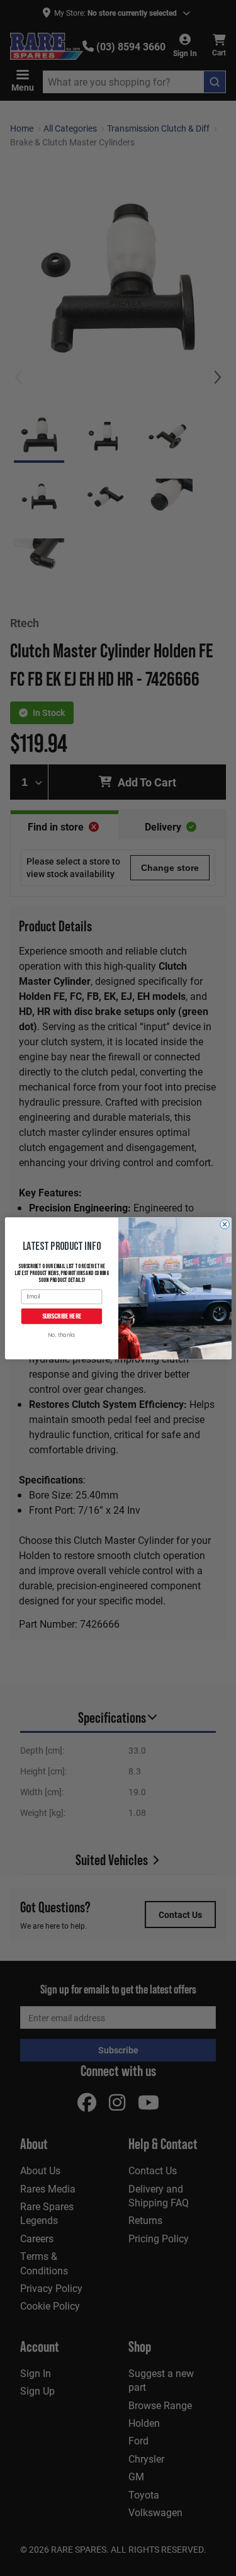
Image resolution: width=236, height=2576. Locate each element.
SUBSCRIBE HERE (61, 1316)
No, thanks (61, 1335)
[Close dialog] (224, 1224)
